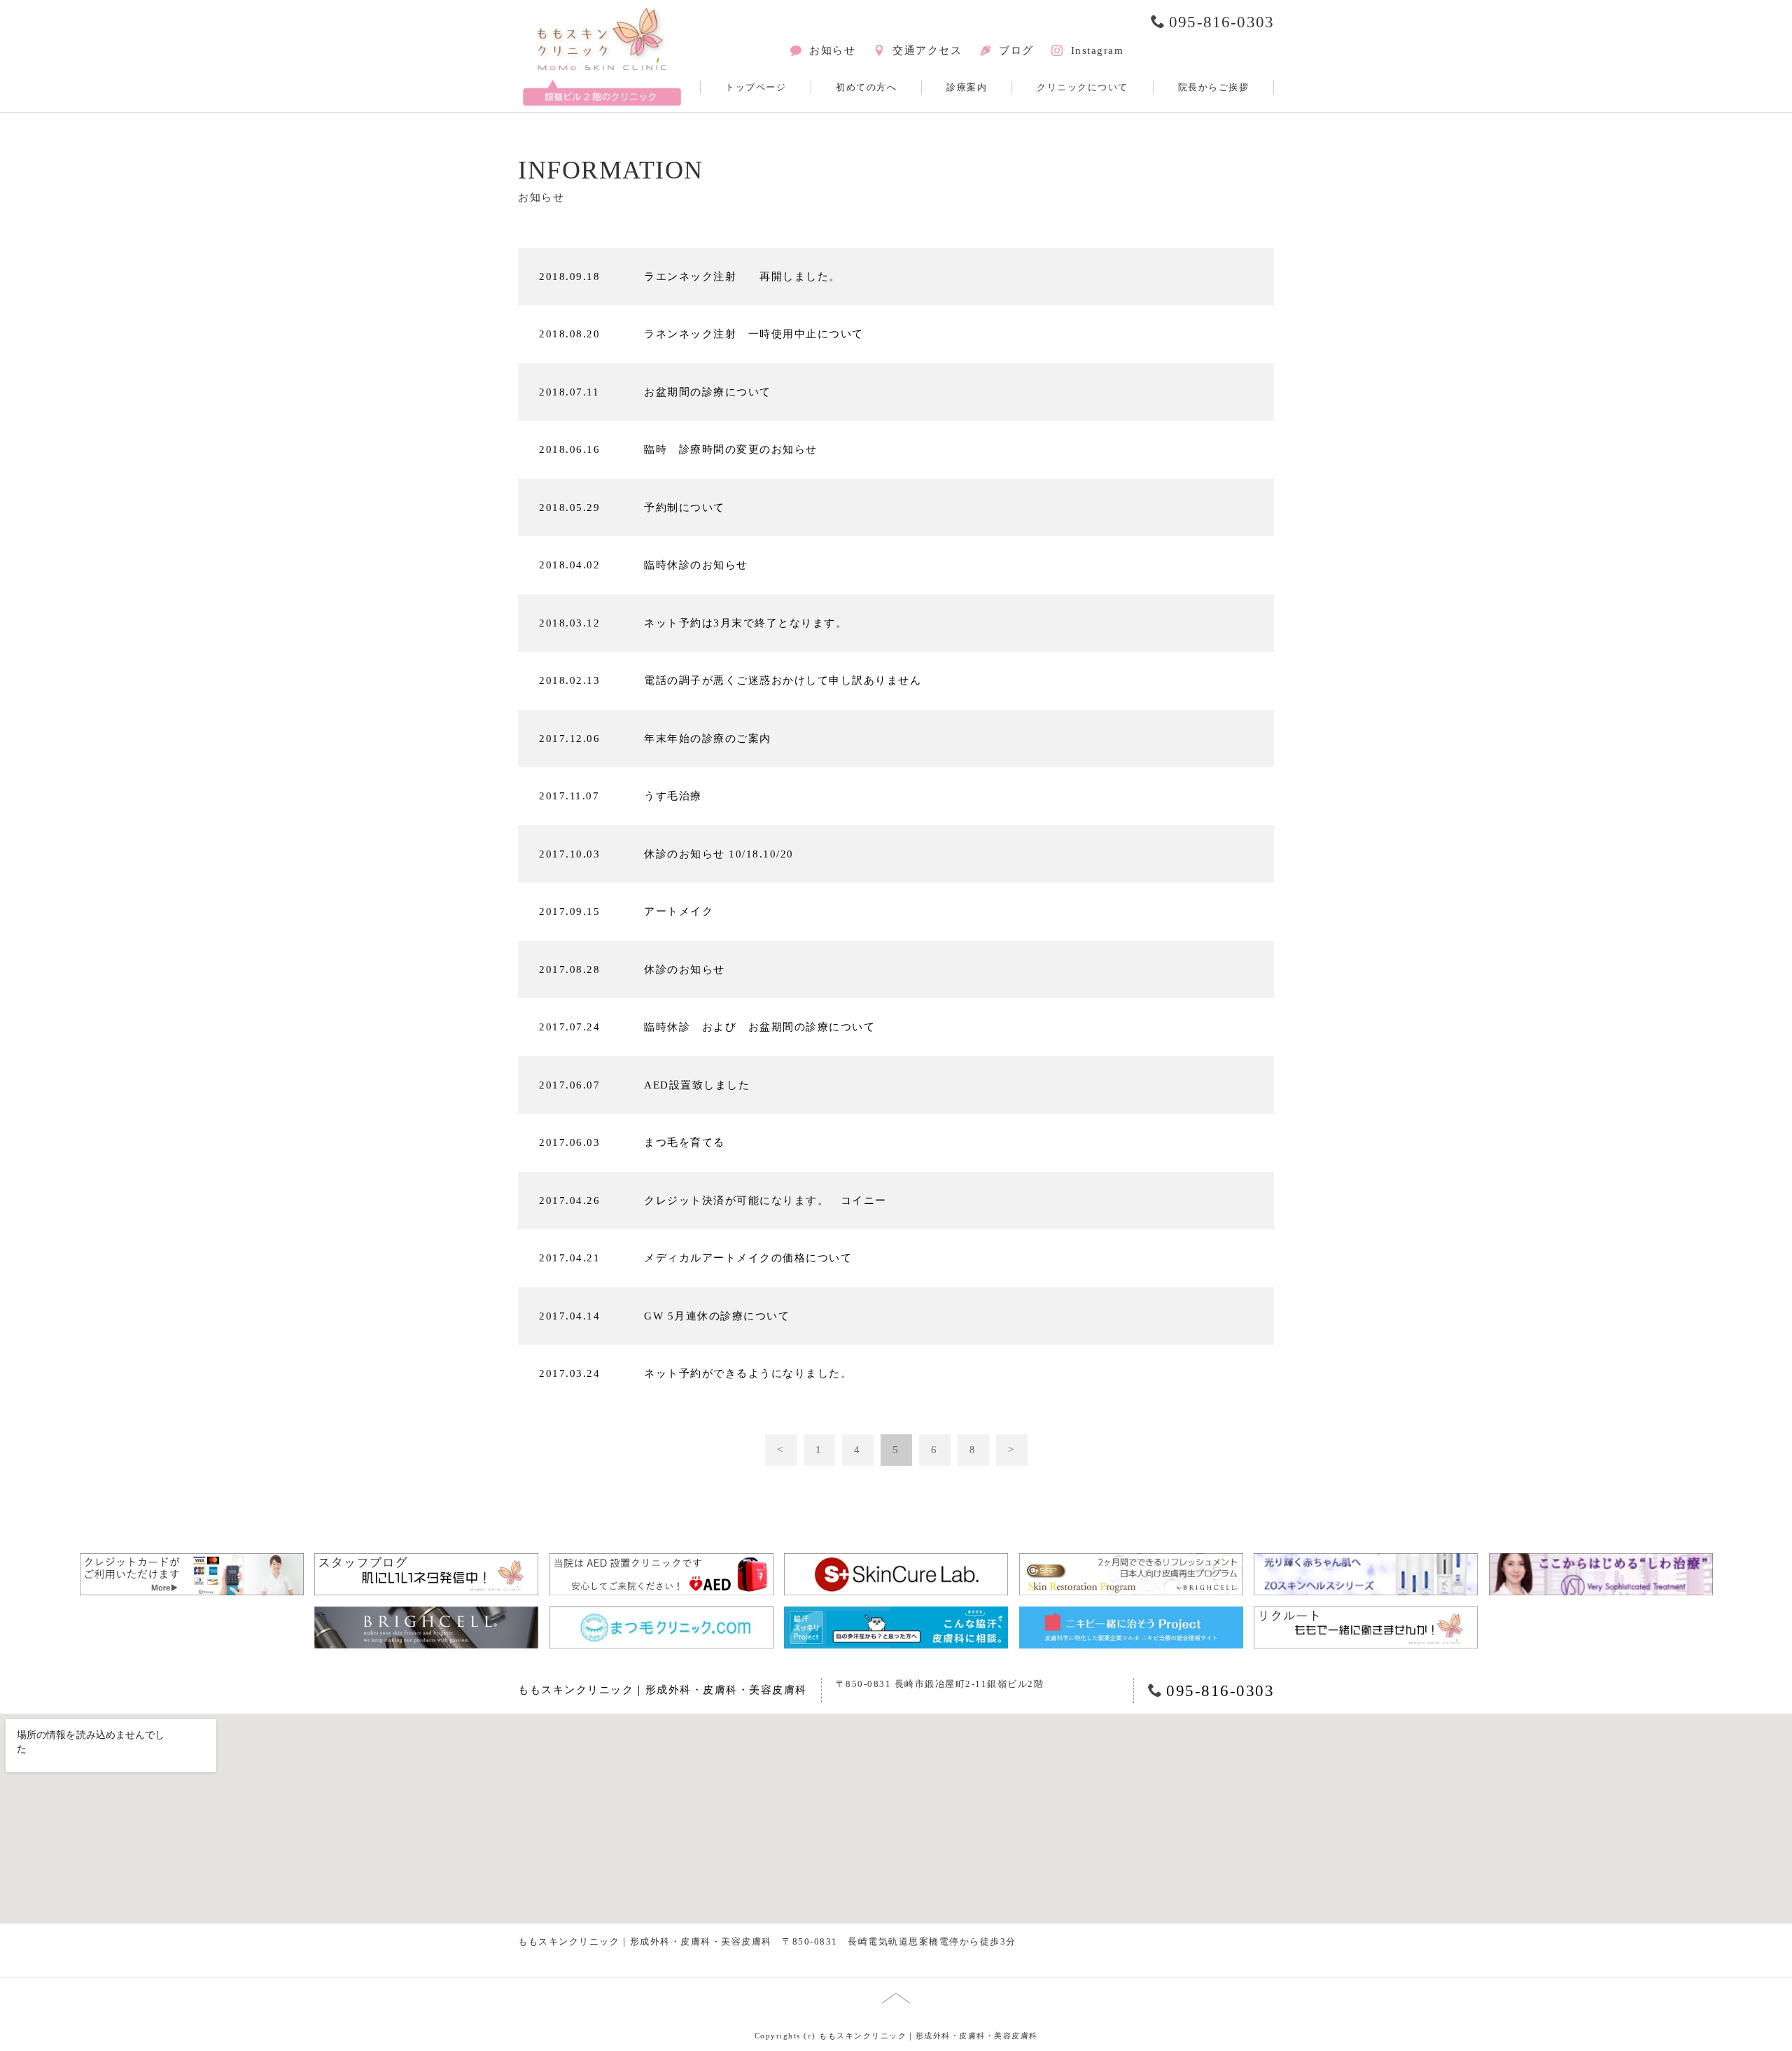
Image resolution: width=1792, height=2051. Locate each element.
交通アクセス (927, 50)
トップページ (756, 87)
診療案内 (967, 87)
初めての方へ (866, 87)
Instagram (1097, 50)
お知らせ (832, 50)
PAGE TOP (29, 2031)
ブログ (1016, 50)
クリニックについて (1083, 87)
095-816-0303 (1221, 22)
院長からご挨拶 (1214, 87)
